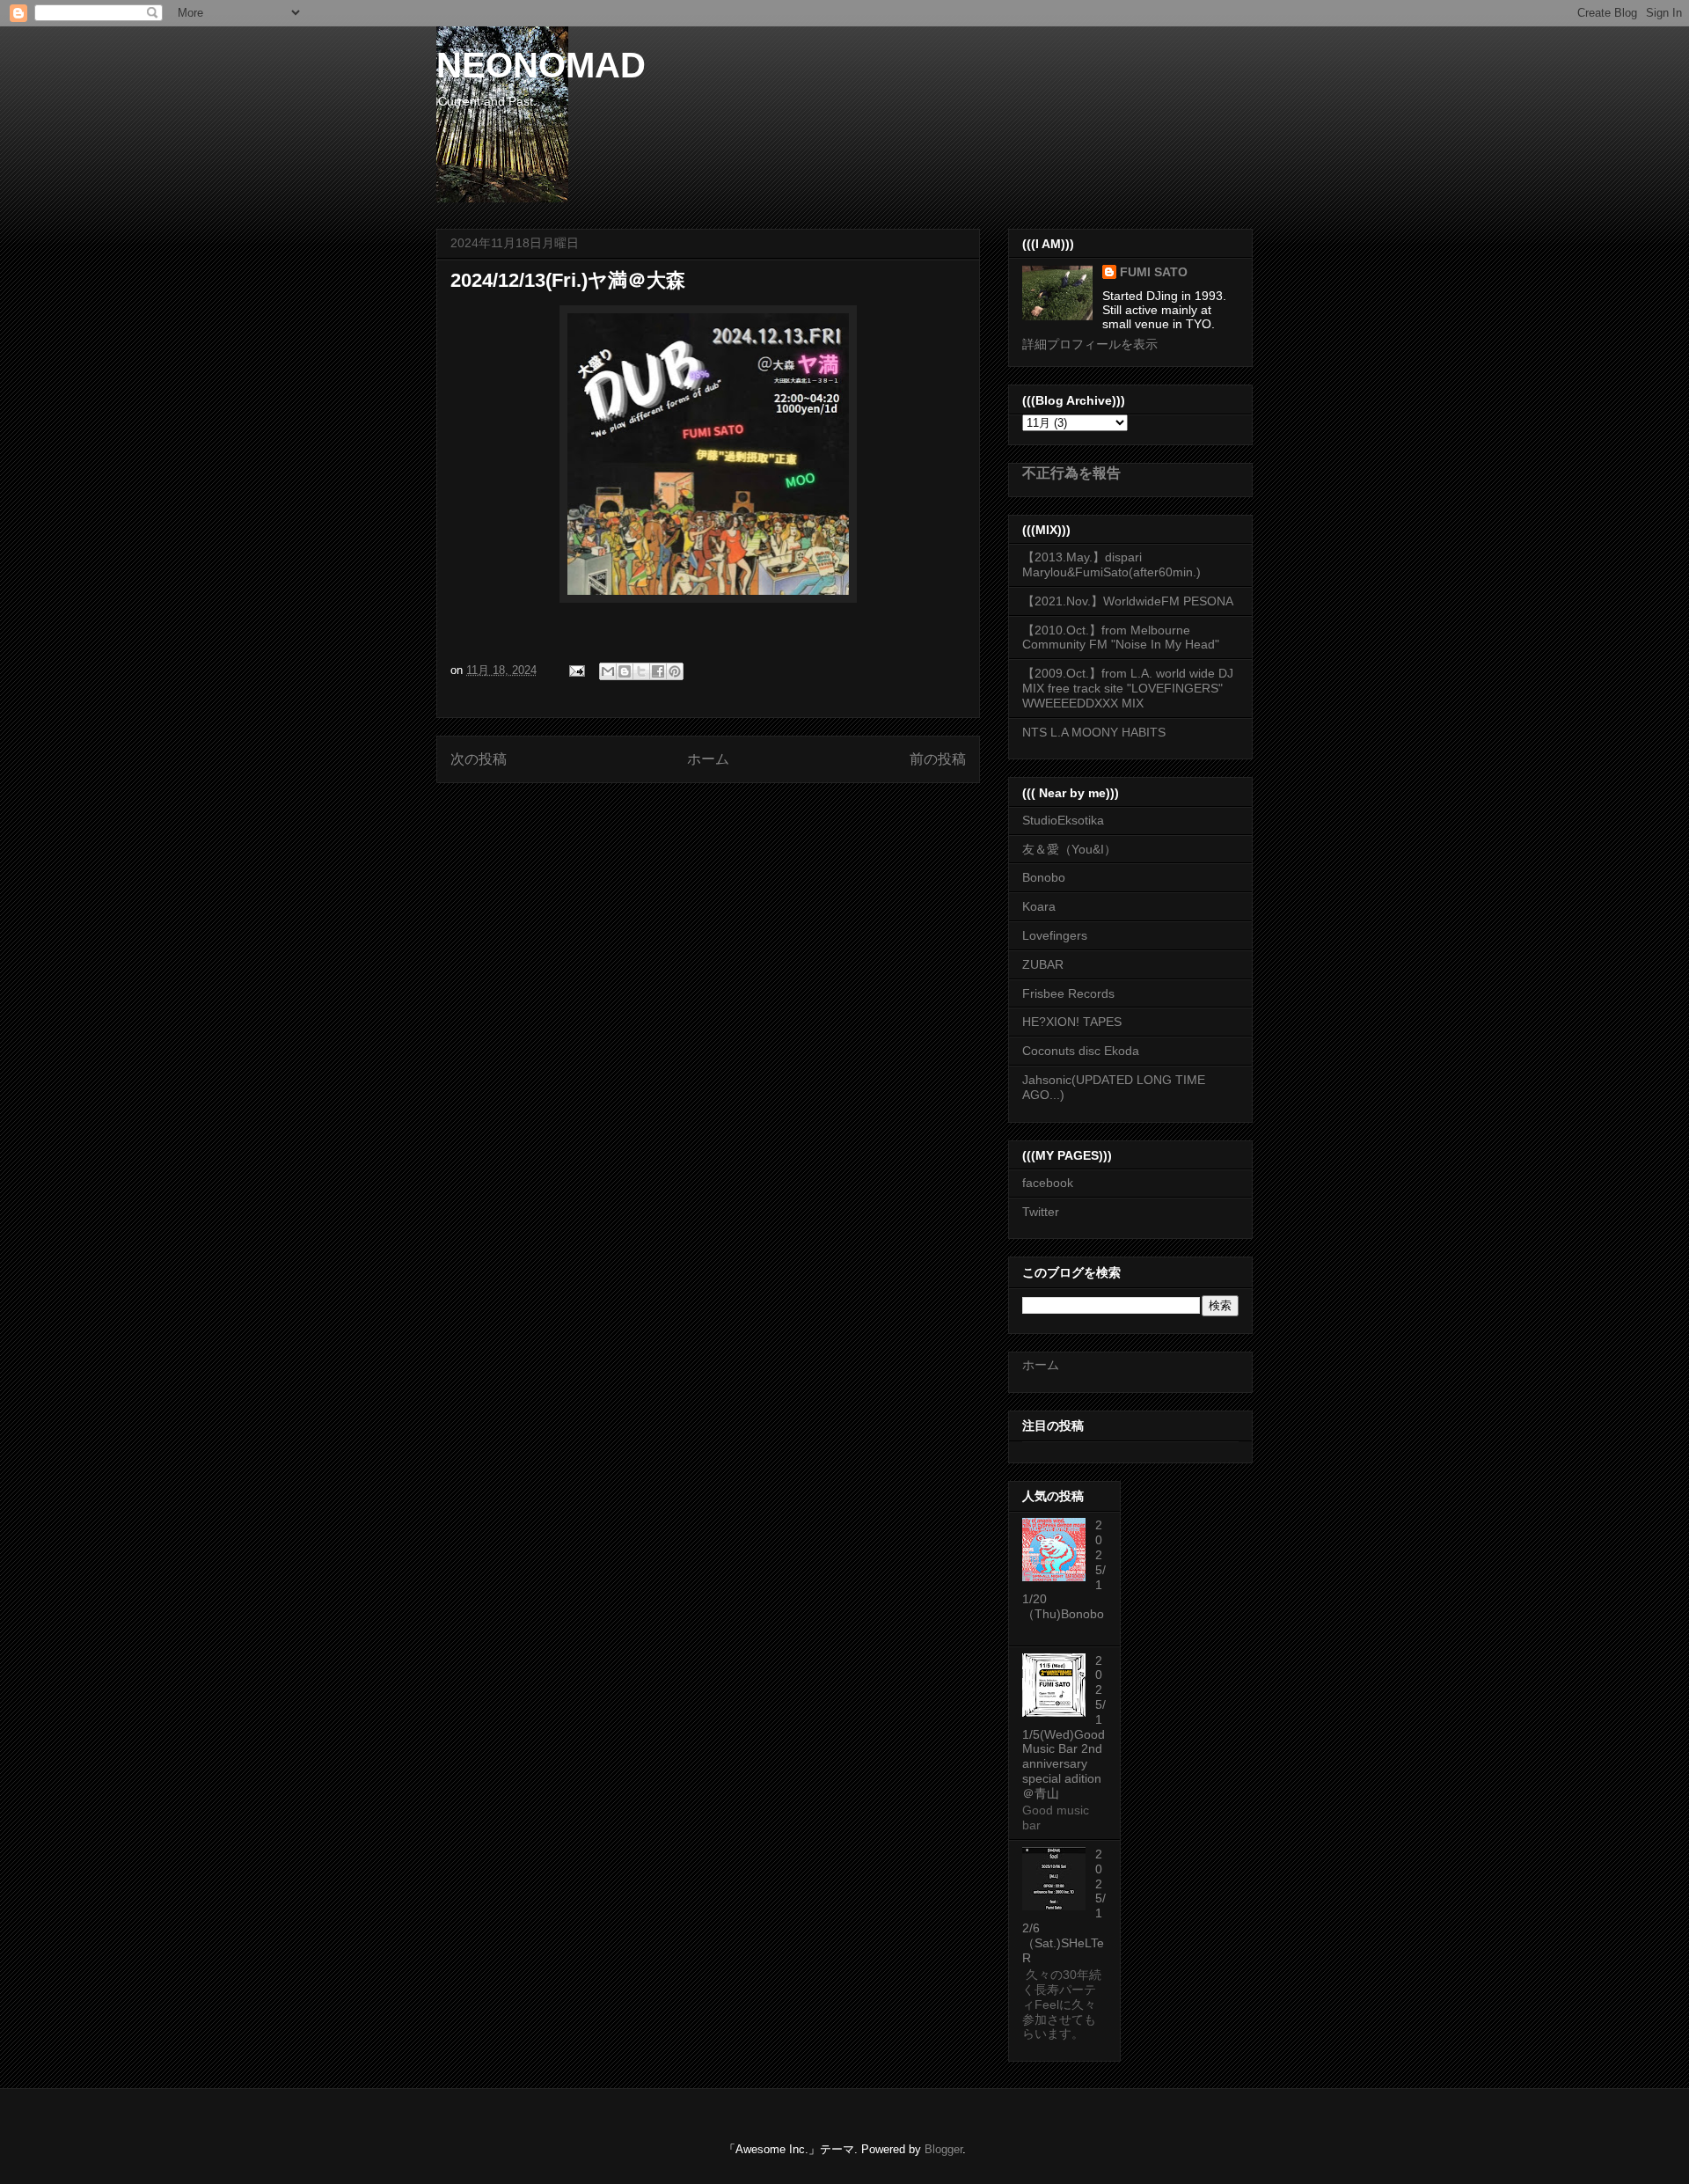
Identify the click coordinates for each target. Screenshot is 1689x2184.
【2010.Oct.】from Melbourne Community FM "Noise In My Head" (1121, 638)
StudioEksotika (1063, 820)
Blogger (943, 2149)
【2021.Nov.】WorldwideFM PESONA (1128, 601)
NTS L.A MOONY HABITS (1094, 732)
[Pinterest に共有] (675, 671)
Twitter (1041, 1212)
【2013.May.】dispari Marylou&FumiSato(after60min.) (1111, 564)
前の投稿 (938, 759)
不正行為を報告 (1071, 473)
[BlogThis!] (625, 671)
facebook (1048, 1183)
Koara (1039, 906)
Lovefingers (1055, 935)
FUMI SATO (1154, 272)
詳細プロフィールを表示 (1090, 344)
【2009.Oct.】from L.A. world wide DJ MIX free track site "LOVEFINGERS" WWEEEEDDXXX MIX (1128, 688)
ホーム (708, 759)
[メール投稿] (576, 670)
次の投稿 (479, 759)
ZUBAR (1043, 964)
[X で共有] (641, 671)
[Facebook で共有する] (658, 671)
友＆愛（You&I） (1069, 849)
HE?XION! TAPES (1072, 1022)
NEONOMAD (541, 65)
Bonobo (1044, 877)
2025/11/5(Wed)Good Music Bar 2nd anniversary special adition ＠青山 (1064, 1727)
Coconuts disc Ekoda (1081, 1051)
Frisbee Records (1068, 993)
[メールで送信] (608, 671)
